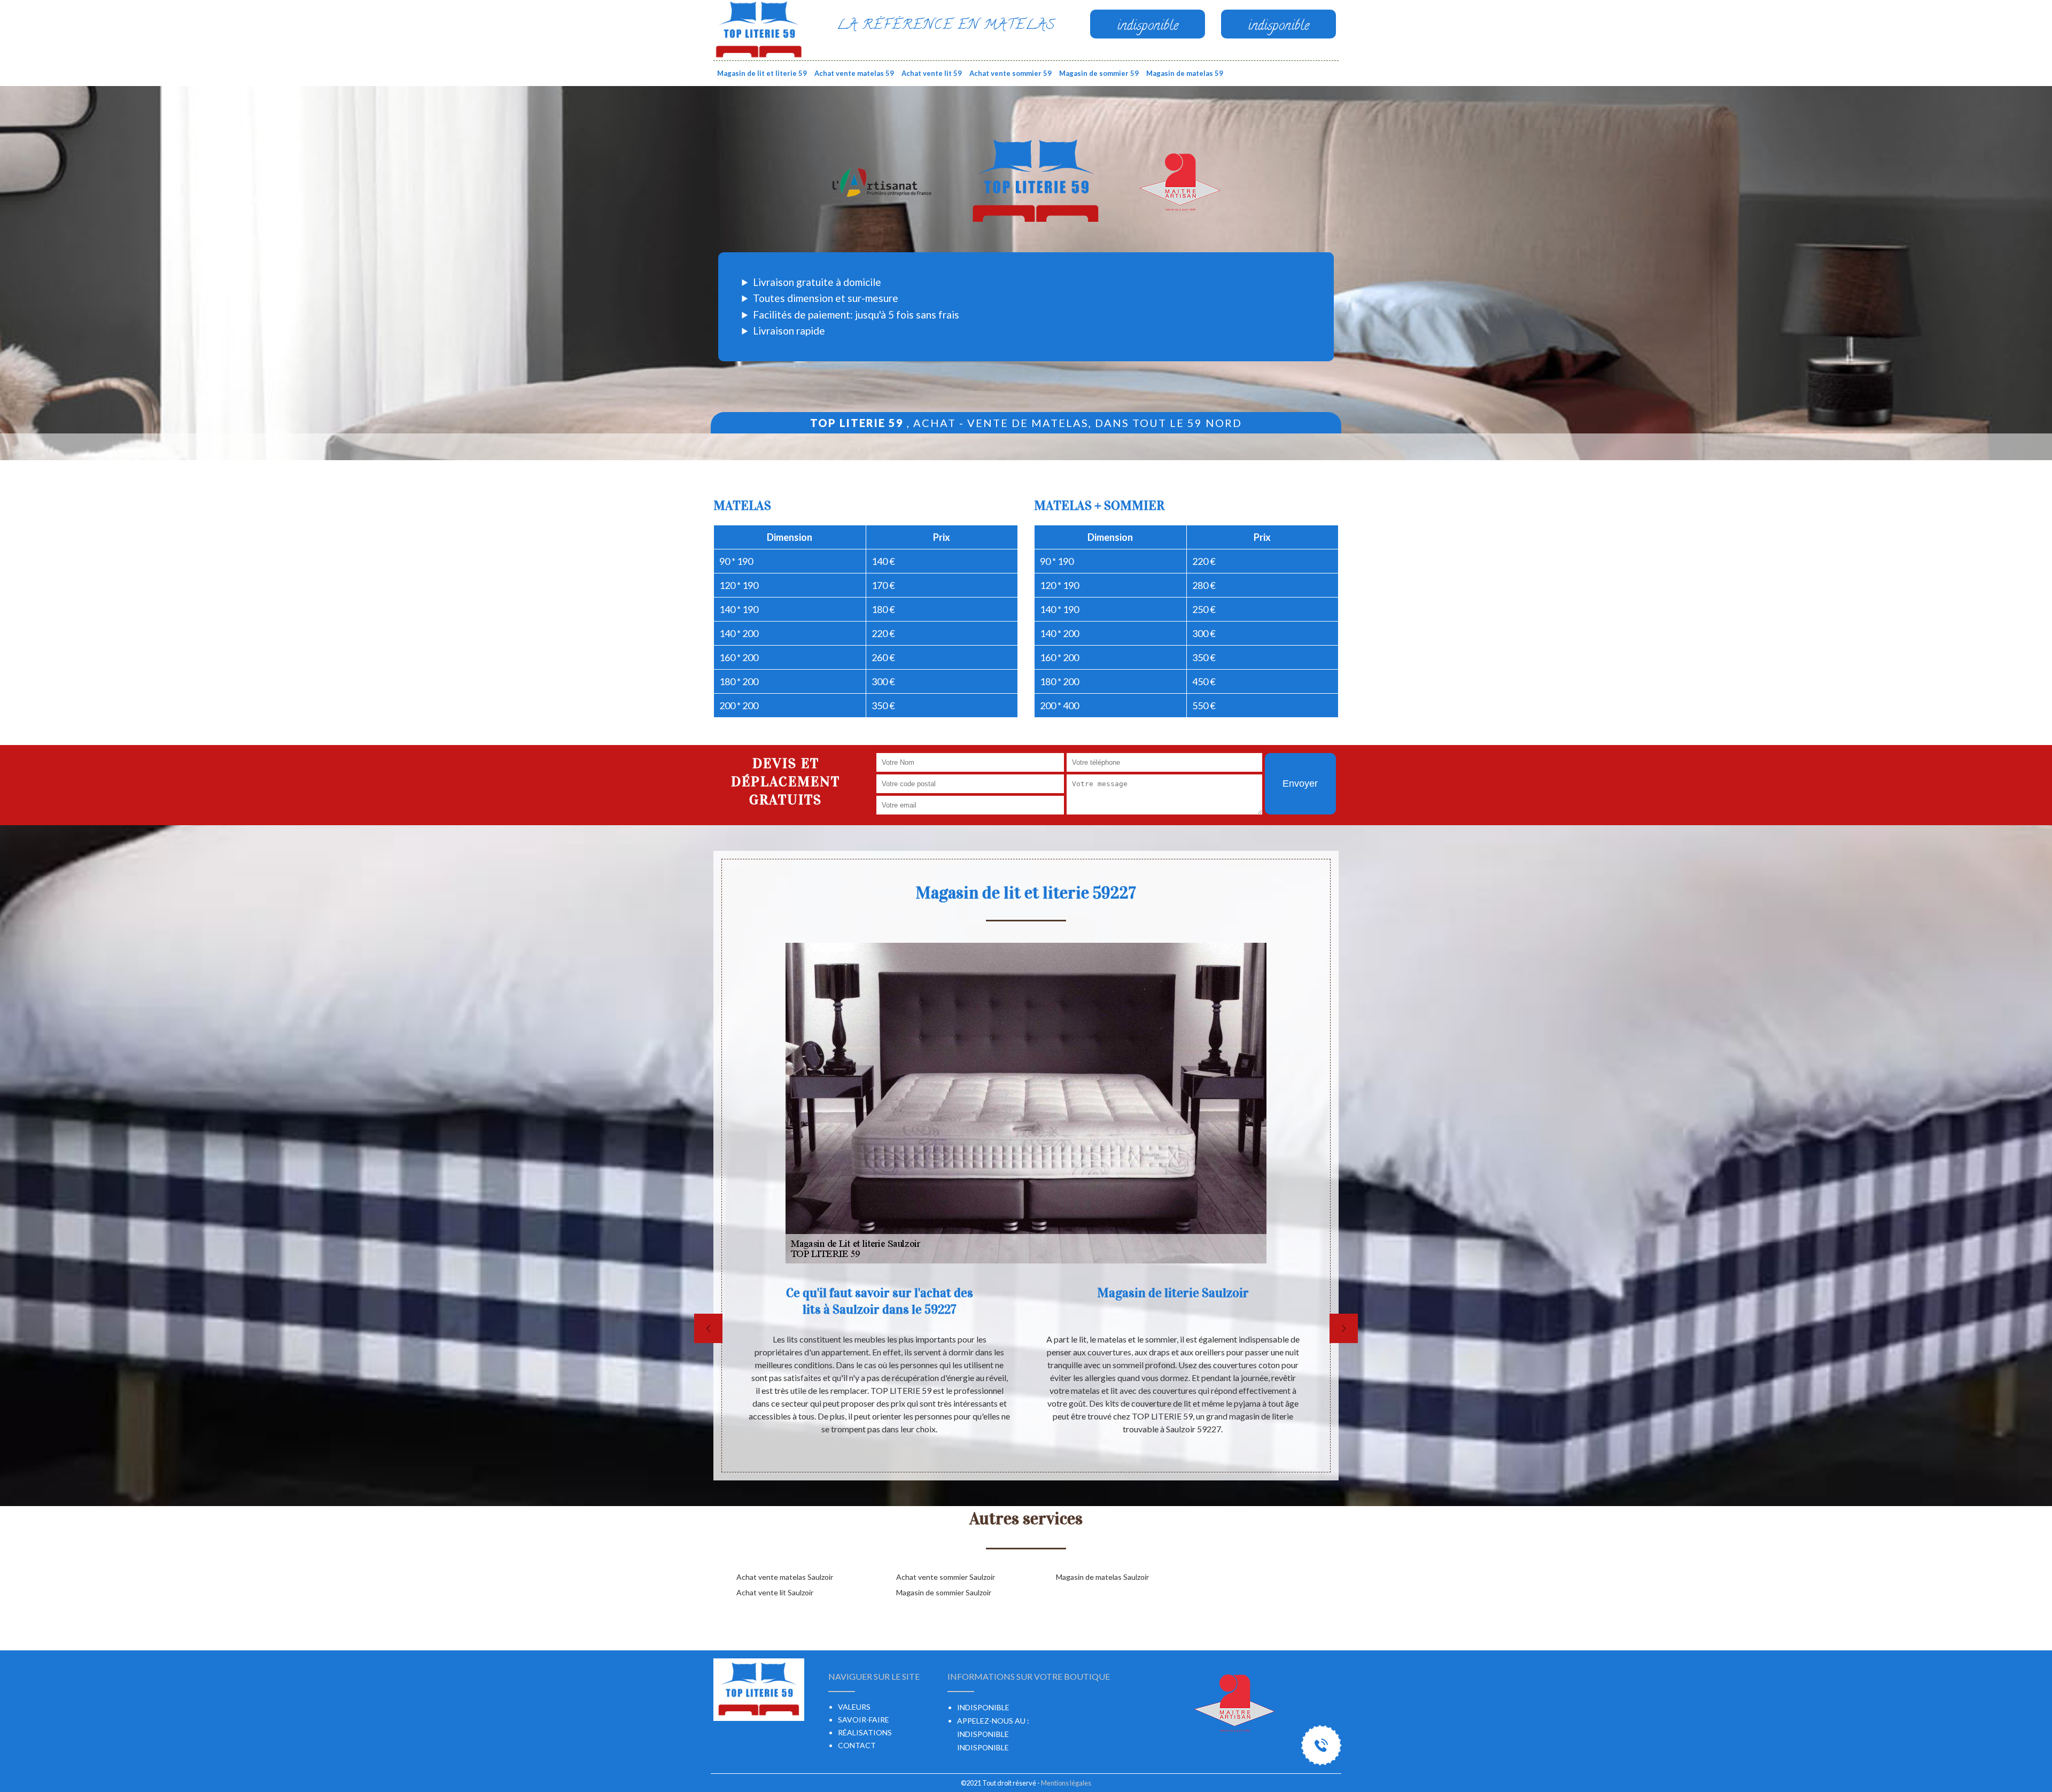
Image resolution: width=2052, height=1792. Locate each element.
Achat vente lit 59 (932, 73)
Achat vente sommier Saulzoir (946, 1577)
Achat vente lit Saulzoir (775, 1592)
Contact (857, 1745)
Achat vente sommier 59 (1011, 73)
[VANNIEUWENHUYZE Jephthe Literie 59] (759, 29)
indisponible (983, 1734)
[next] (1344, 1328)
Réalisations (865, 1732)
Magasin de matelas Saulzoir (1102, 1577)
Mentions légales (1066, 1783)
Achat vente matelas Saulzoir (785, 1577)
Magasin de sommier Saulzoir (944, 1592)
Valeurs (854, 1707)
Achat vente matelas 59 (854, 73)
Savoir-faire (864, 1720)
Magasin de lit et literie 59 (762, 73)
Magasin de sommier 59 (1099, 73)
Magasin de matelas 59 (1185, 73)
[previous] (708, 1328)
